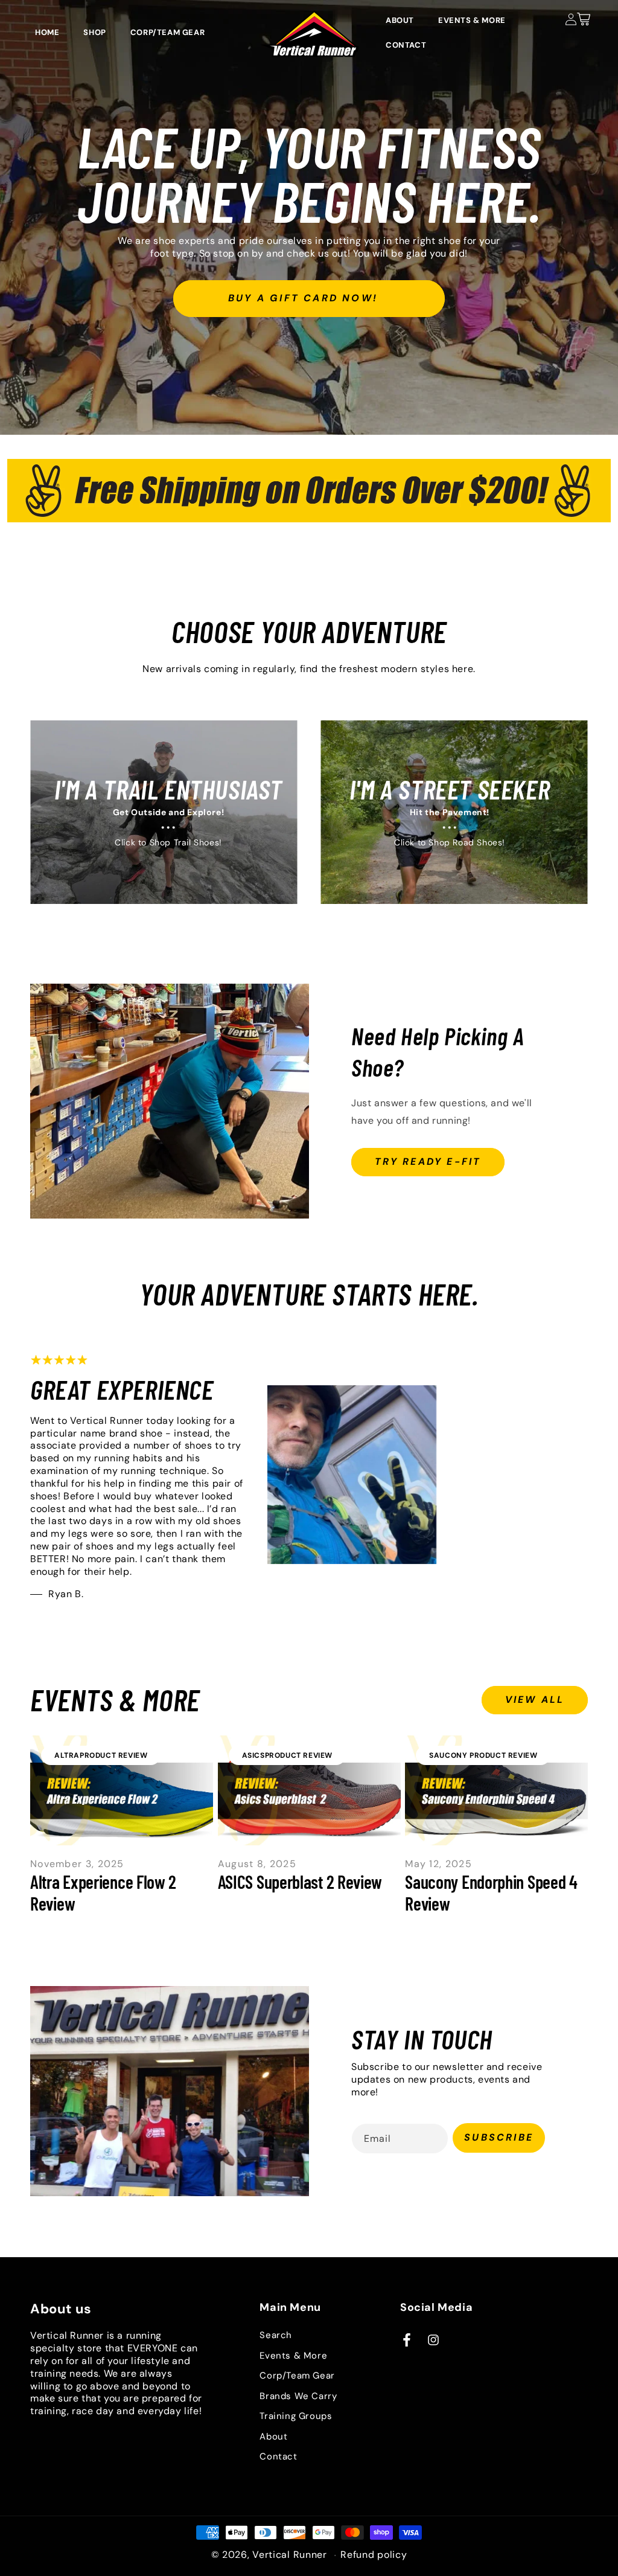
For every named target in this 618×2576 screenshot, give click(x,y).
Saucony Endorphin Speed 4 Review (491, 1892)
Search (276, 2335)
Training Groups (296, 2416)
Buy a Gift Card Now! (303, 297)
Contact (278, 2456)
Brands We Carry (298, 2396)
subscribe (499, 2137)
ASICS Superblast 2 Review (300, 1882)
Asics (253, 1755)
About (273, 2437)
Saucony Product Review (483, 1755)
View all (535, 1700)
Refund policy (374, 2555)
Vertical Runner (290, 2555)
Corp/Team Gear (297, 2376)
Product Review (113, 1755)
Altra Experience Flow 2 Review (103, 1892)
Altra (67, 1755)
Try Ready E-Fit (428, 1161)
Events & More (293, 2356)
